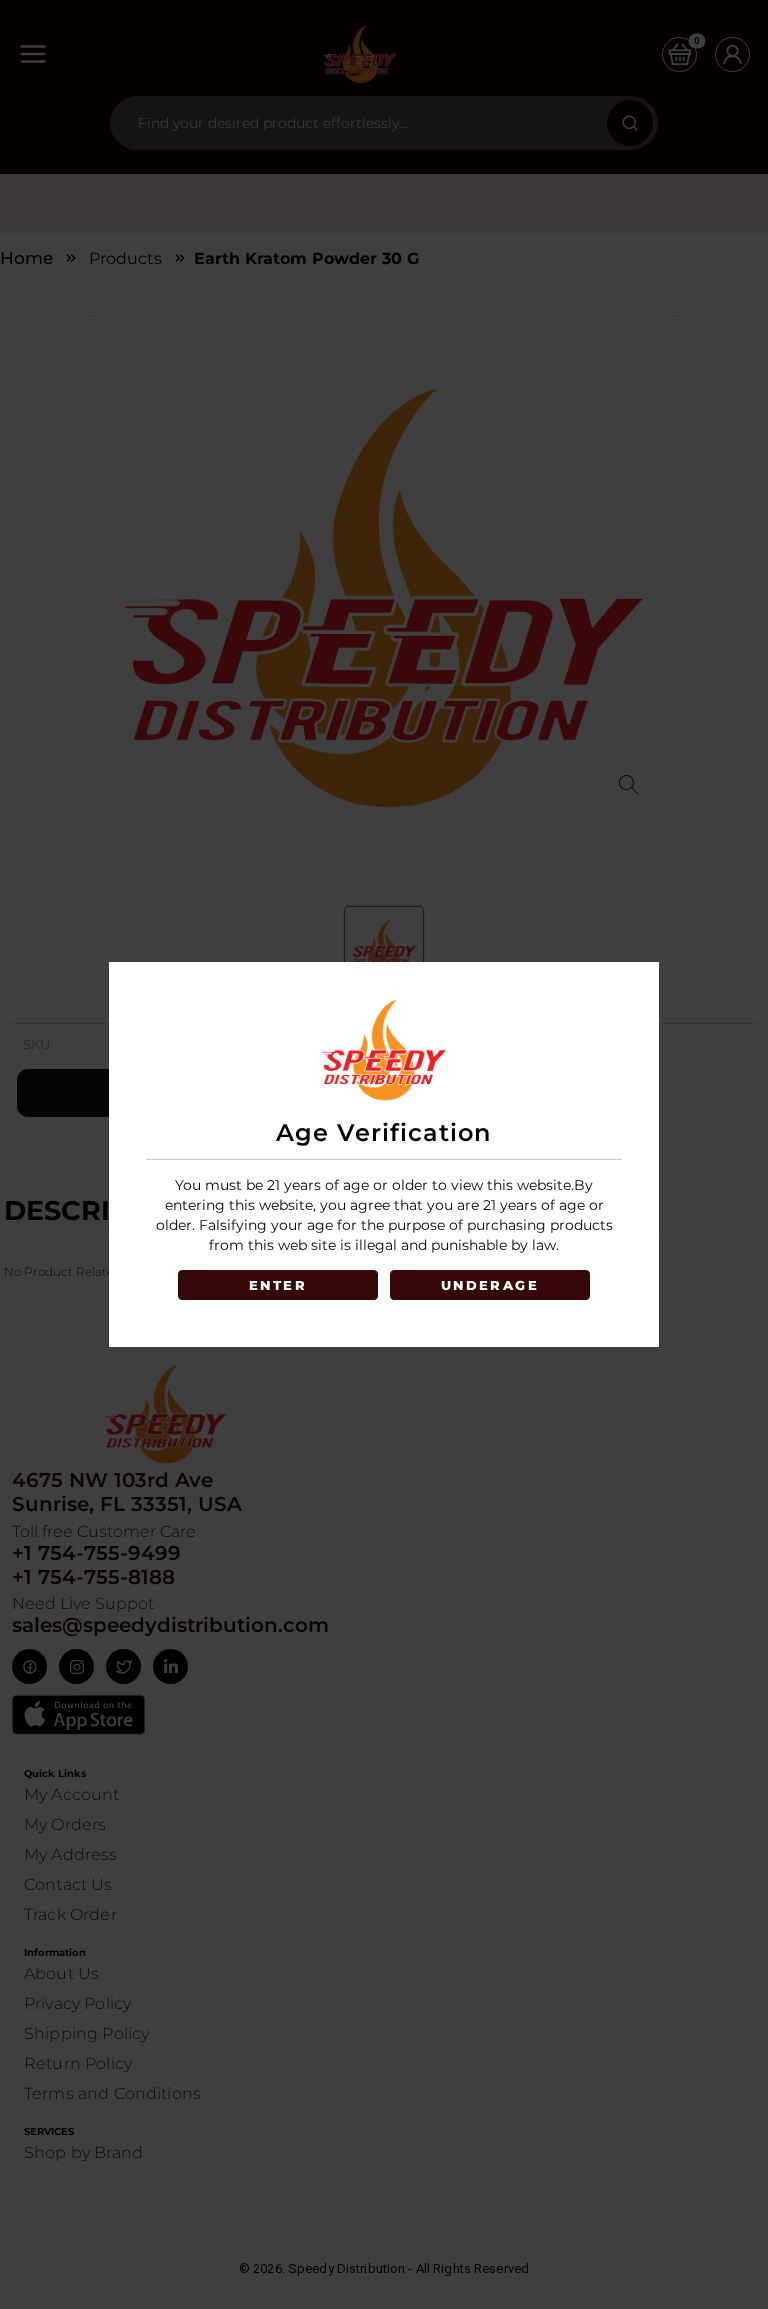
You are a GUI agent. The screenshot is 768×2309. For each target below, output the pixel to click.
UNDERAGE (490, 1285)
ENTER (278, 1285)
